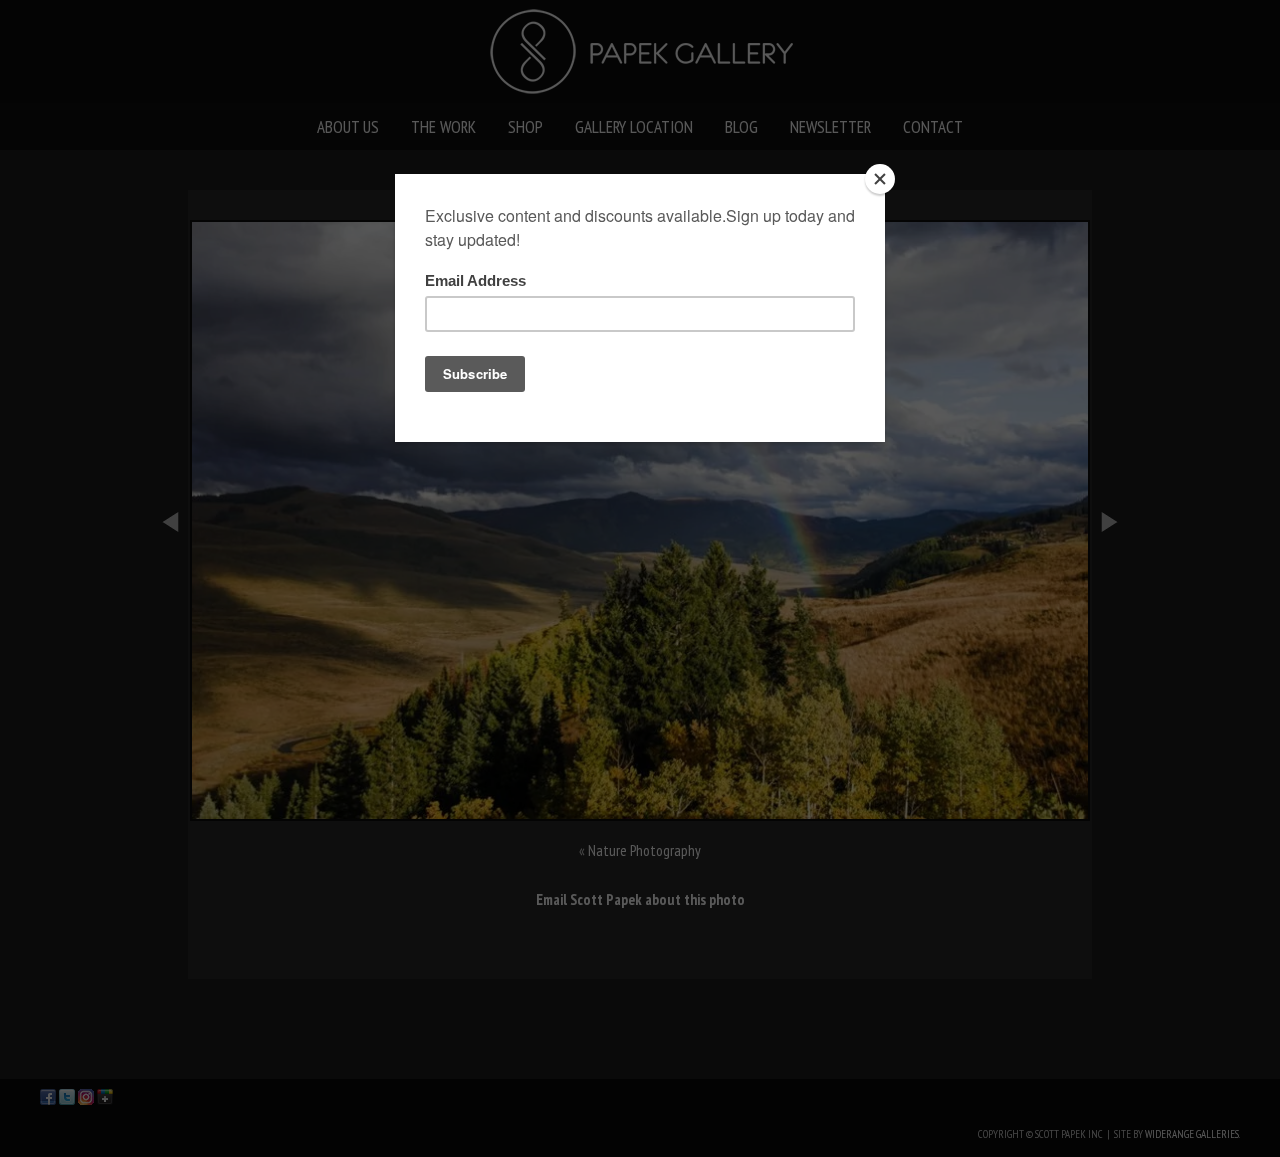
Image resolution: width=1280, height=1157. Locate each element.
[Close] (880, 179)
